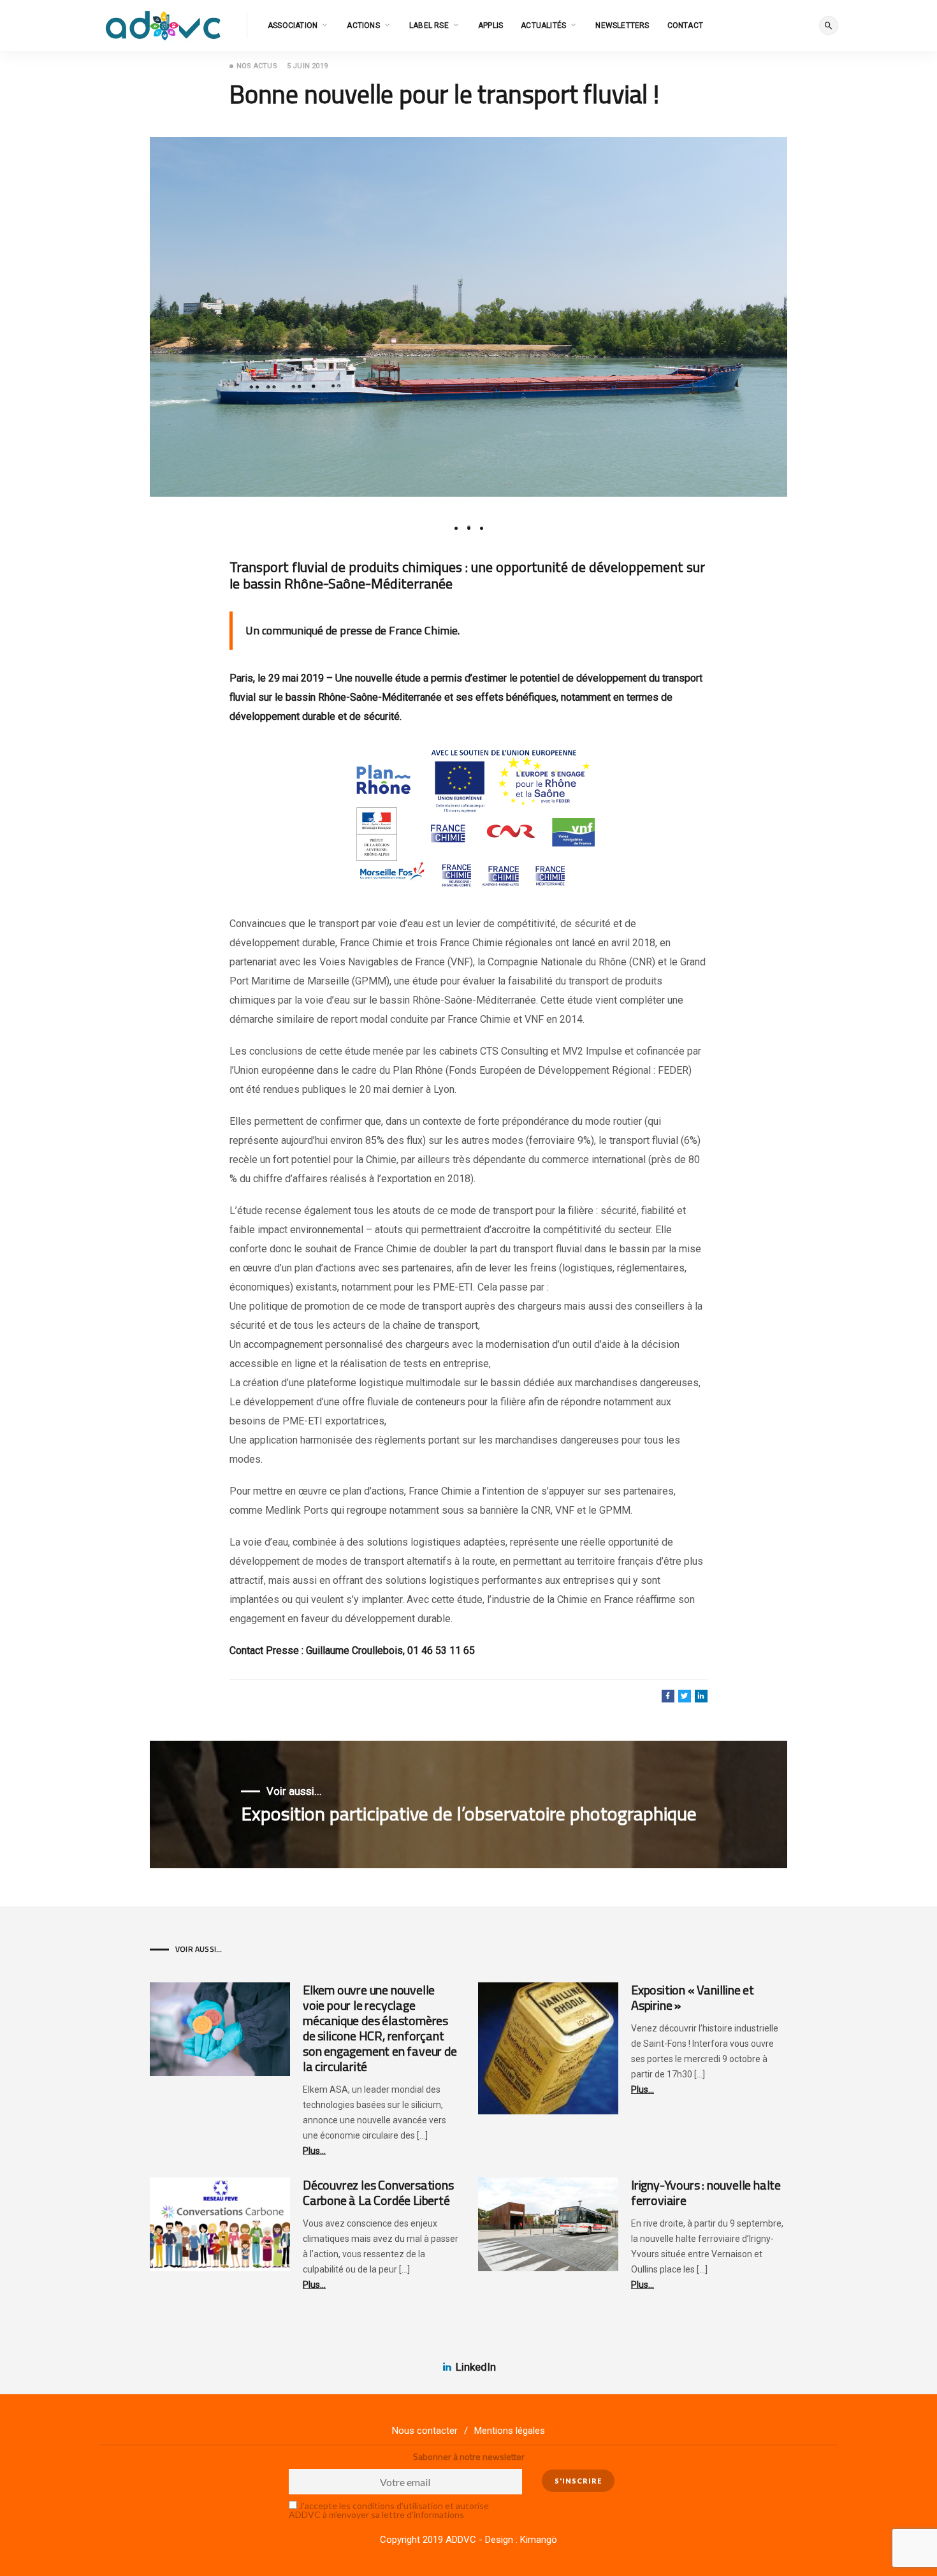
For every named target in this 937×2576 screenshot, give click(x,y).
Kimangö (539, 2540)
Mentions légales (510, 2431)
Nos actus (257, 66)
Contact (685, 26)
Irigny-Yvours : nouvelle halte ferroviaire (706, 2192)
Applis (490, 26)
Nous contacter (425, 2431)
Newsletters (622, 26)
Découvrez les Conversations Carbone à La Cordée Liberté (378, 2192)
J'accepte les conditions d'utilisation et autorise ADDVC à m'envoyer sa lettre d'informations (389, 2510)
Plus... (314, 2151)
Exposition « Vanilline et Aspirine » (693, 1997)
